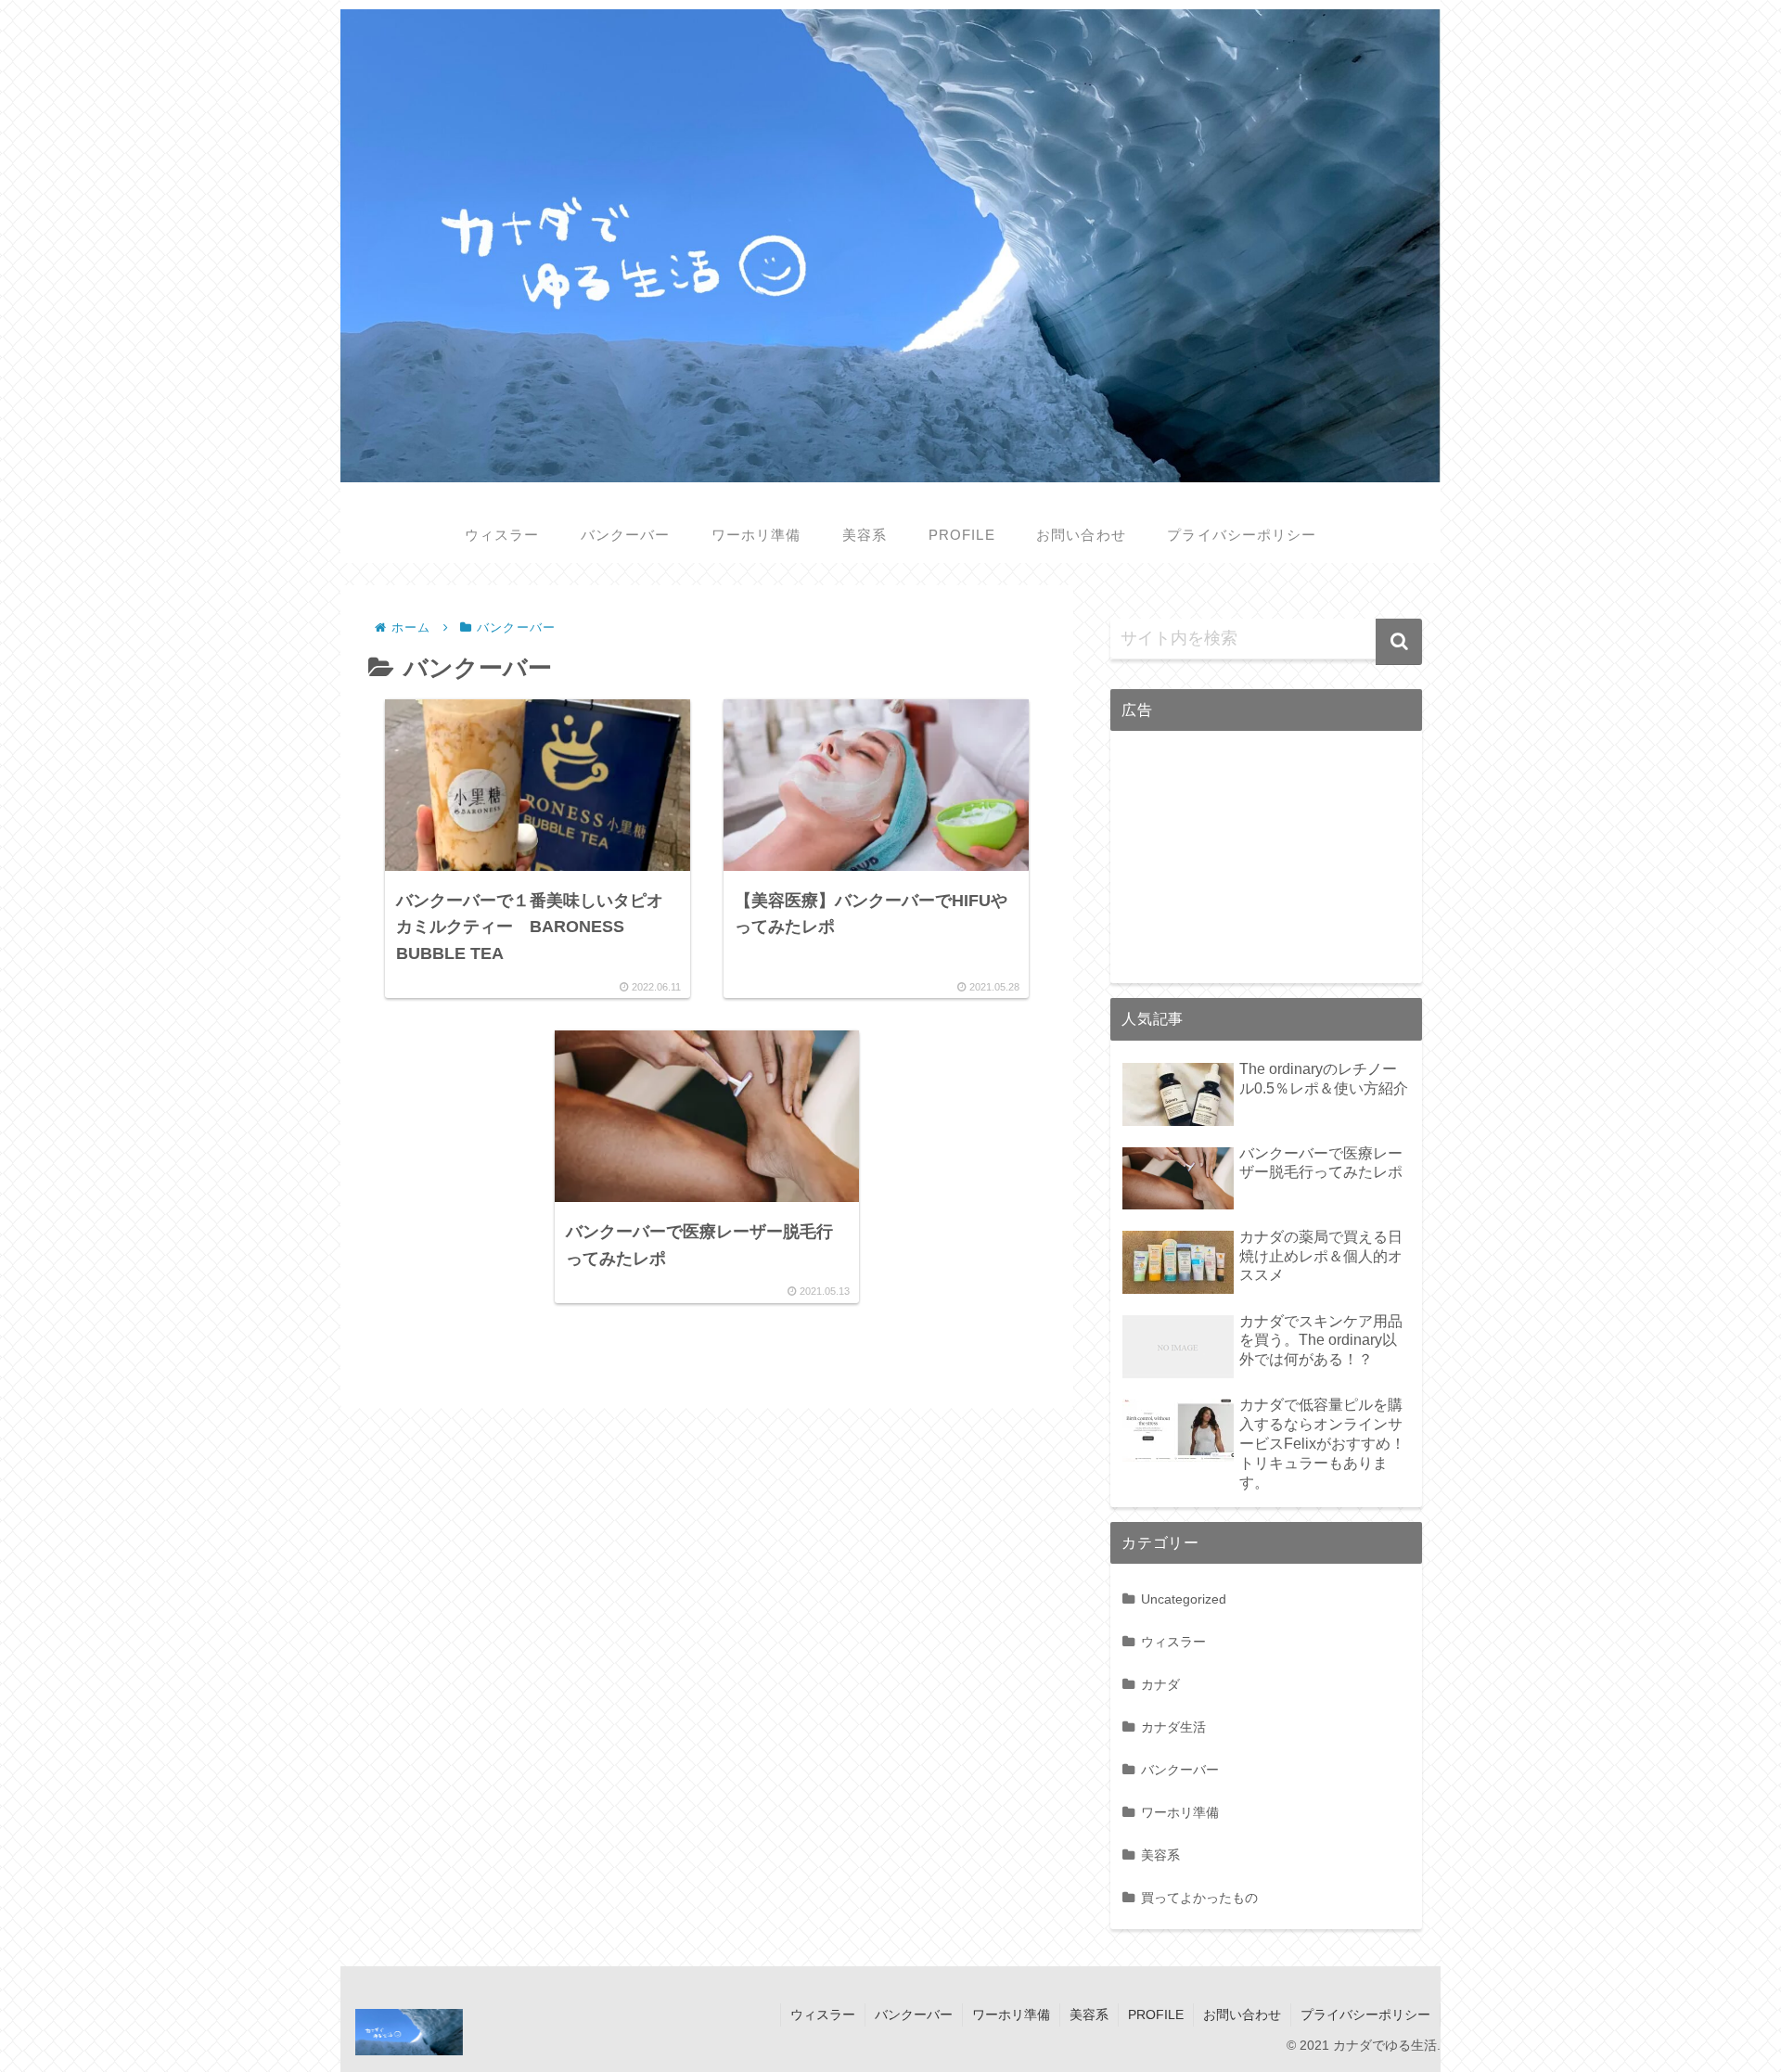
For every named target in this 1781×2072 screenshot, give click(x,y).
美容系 (1160, 1855)
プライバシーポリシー (1365, 2014)
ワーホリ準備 (1180, 1812)
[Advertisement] (1266, 862)
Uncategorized (1184, 1599)
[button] (1399, 642)
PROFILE (1156, 2014)
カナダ (1160, 1684)
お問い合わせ (1242, 2014)
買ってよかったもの (1199, 1898)
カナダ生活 (1173, 1727)
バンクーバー (1180, 1770)
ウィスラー (1173, 1642)
